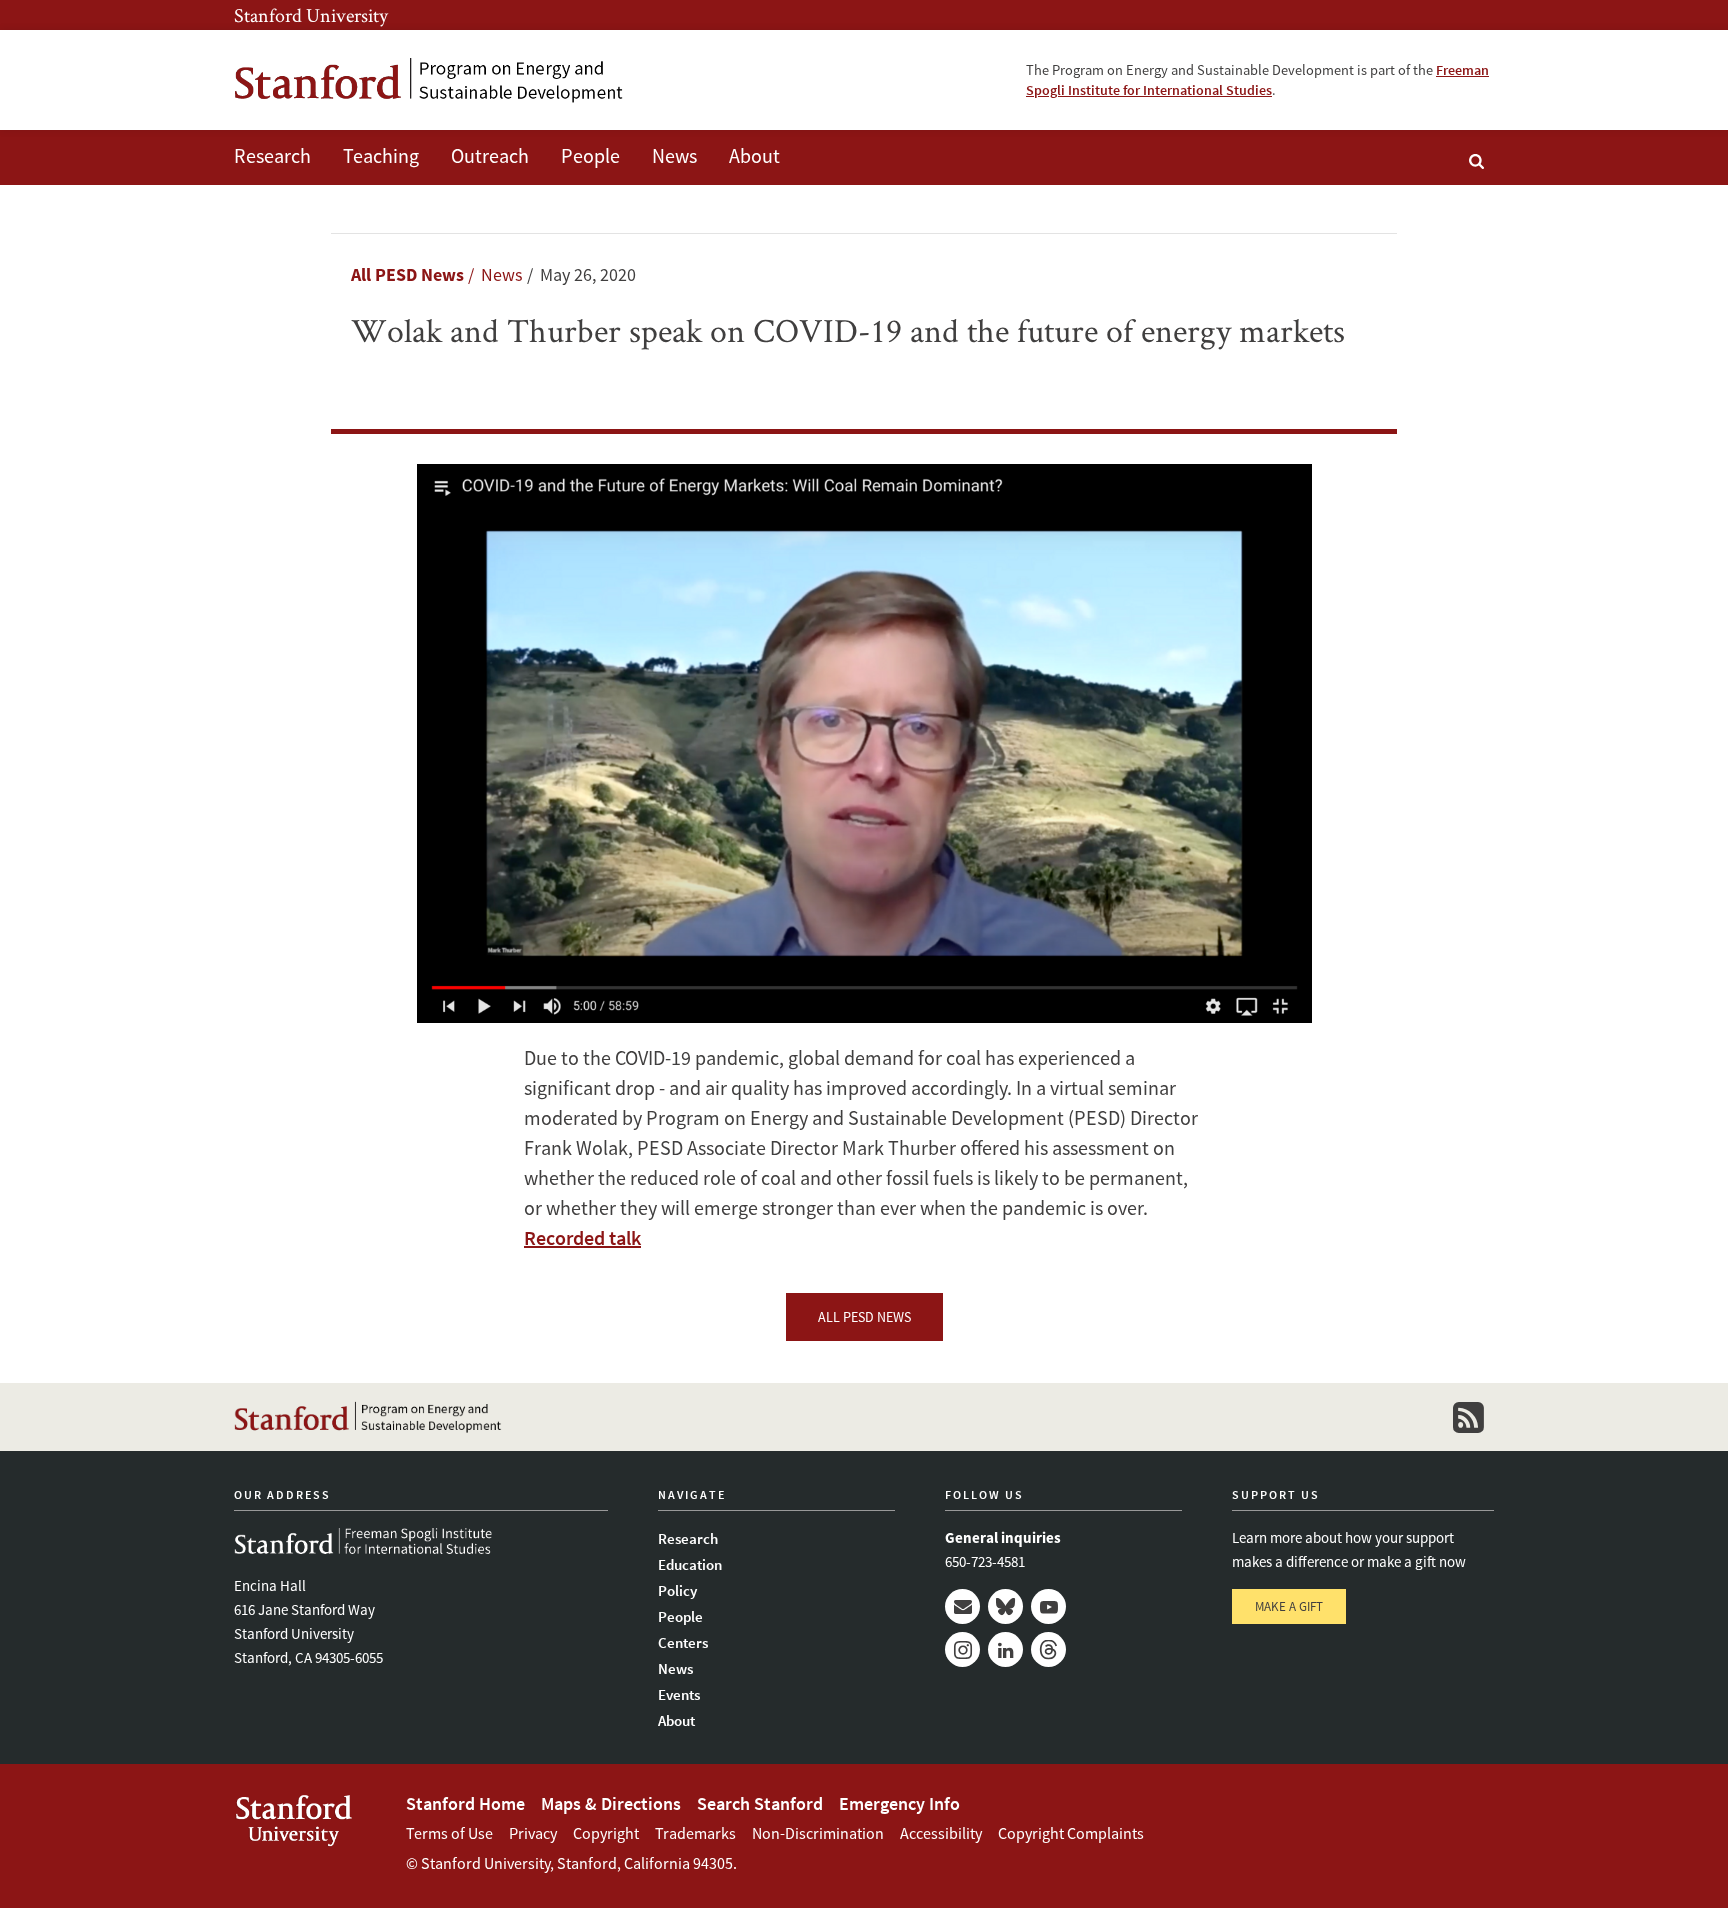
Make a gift (1289, 1606)
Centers (683, 1642)
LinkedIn (1005, 1649)
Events (679, 1694)
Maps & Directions (611, 1803)
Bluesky (1005, 1606)
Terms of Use (449, 1833)
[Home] (429, 80)
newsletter (1468, 1417)
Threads (1048, 1649)
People (590, 155)
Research (272, 155)
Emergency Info (899, 1803)
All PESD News (407, 274)
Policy (677, 1590)
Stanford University (311, 15)
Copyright (606, 1833)
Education (690, 1564)
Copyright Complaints (1071, 1833)
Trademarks (695, 1833)
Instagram (962, 1649)
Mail (962, 1606)
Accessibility (941, 1833)
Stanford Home (465, 1803)
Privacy (533, 1833)
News (674, 155)
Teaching (381, 155)
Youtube (1048, 1606)
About (754, 155)
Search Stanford (760, 1803)
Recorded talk (582, 1237)
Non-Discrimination (818, 1833)
